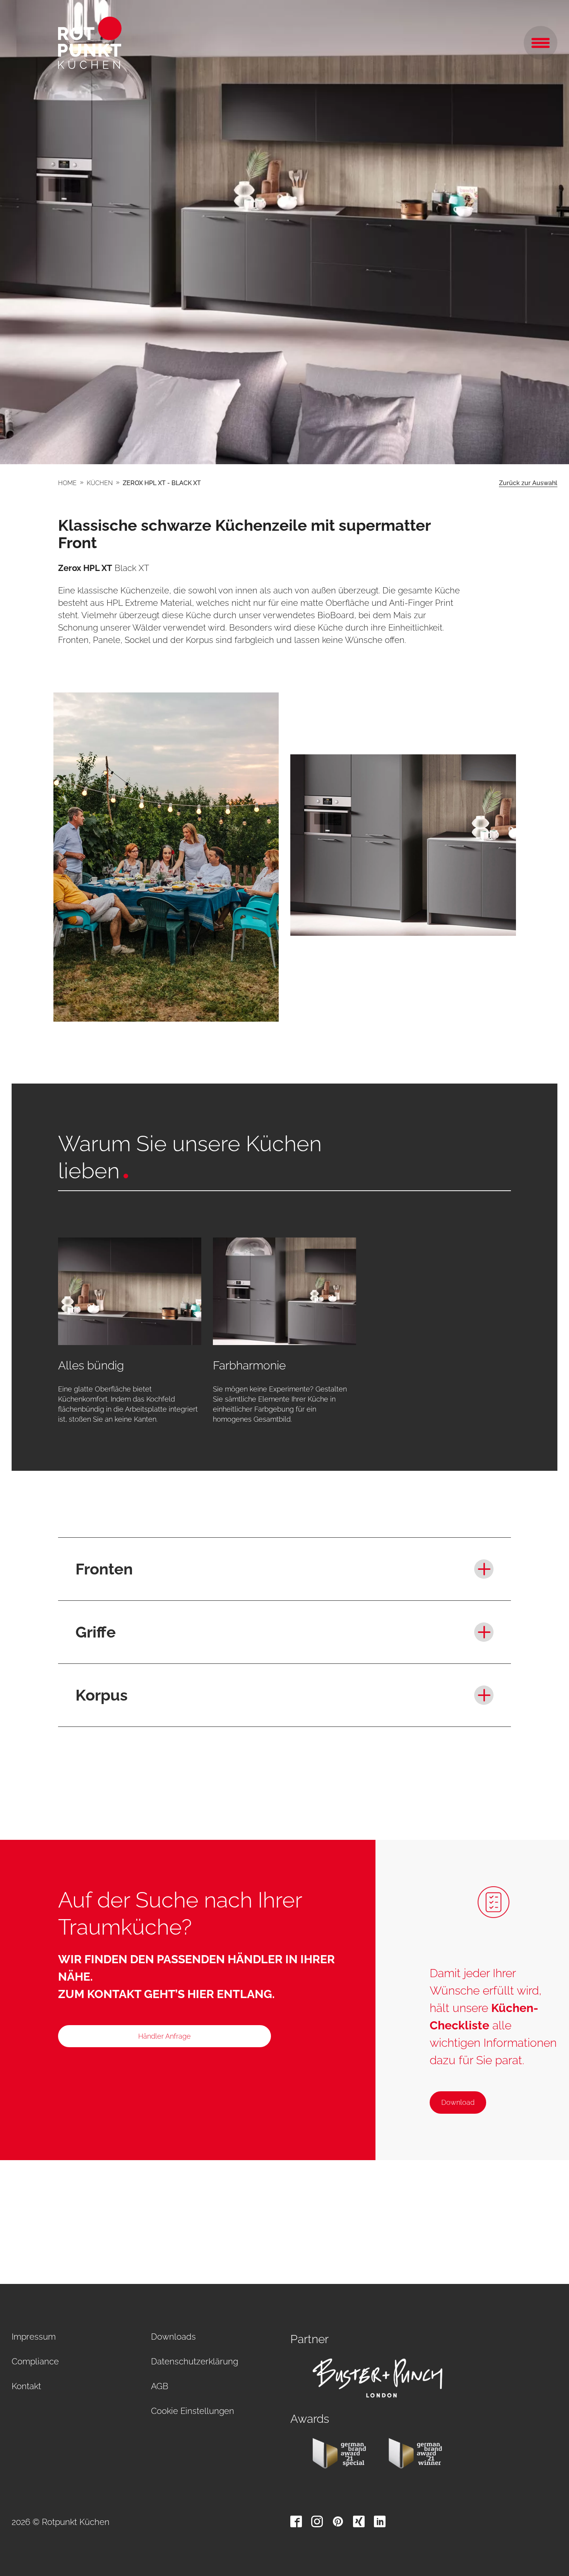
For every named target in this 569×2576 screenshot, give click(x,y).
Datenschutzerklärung (195, 2361)
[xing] (359, 2521)
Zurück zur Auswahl (528, 483)
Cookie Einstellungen (193, 2411)
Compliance (35, 2361)
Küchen (100, 483)
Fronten (104, 1569)
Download (458, 2102)
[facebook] (296, 2521)
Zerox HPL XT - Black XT (162, 483)
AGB (160, 2386)
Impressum (34, 2337)
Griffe (96, 1632)
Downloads (173, 2337)
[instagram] (317, 2521)
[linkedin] (380, 2521)
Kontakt (26, 2386)
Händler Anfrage (165, 2036)
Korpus (102, 1695)
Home (67, 483)
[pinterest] (338, 2521)
